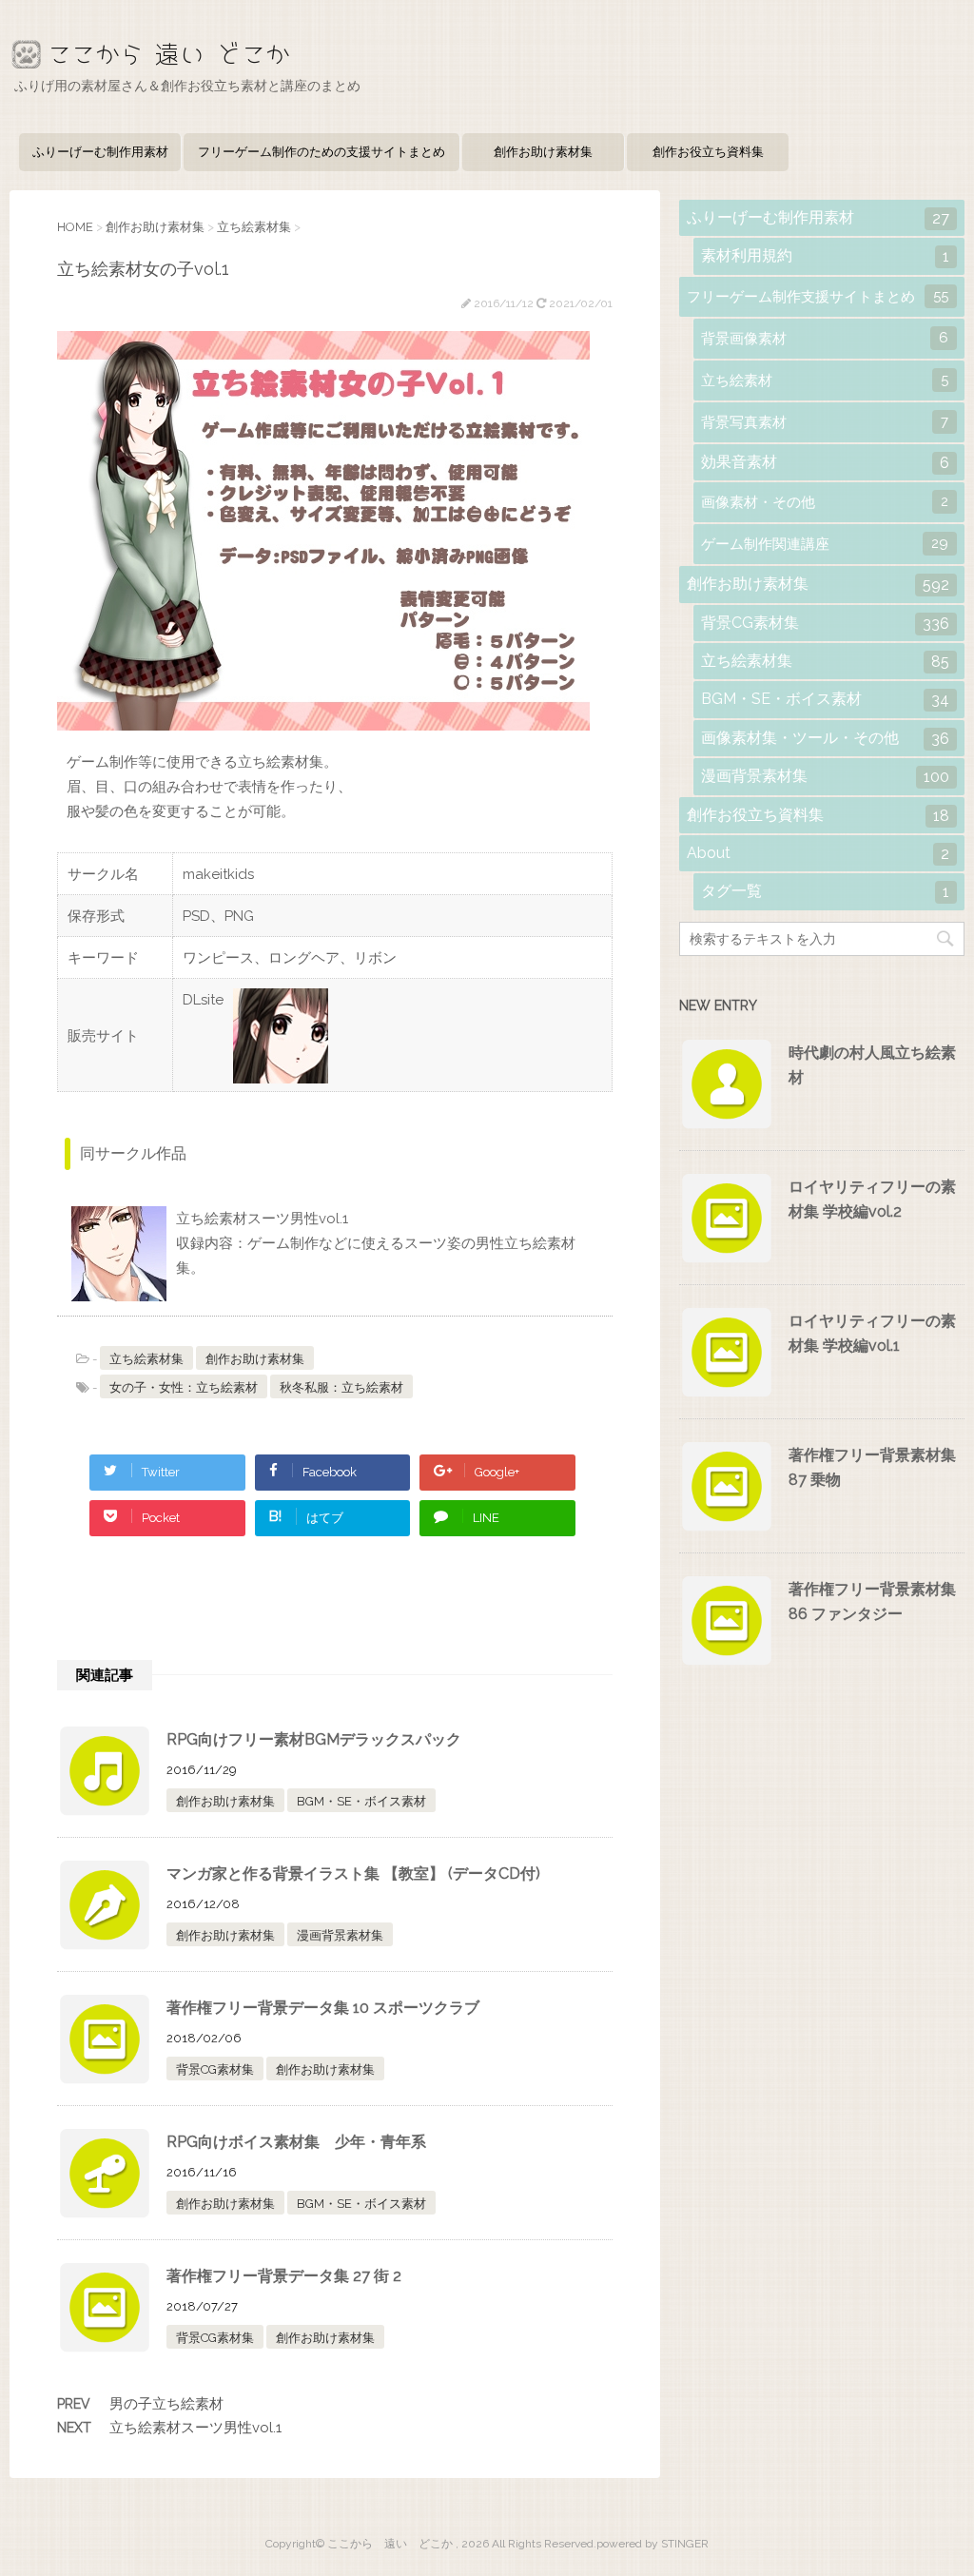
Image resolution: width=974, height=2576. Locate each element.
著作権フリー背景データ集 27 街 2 (284, 2276)
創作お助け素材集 (543, 152)
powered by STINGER (653, 2544)
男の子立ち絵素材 (166, 2404)
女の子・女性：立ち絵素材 (184, 1387)
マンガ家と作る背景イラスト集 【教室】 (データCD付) (353, 1873)
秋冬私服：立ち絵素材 (341, 1387)
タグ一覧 (825, 891)
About (818, 853)
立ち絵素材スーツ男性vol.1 (195, 2428)
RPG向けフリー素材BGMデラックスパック (314, 1739)
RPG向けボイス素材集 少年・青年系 (296, 2142)
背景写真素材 (825, 422)
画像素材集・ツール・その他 (825, 738)
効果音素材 (825, 462)
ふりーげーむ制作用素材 (100, 152)
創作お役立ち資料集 (708, 152)
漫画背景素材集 (340, 1935)
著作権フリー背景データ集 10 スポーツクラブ (323, 2008)
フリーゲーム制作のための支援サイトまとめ (321, 152)
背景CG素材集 (215, 2069)
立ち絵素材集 (146, 1359)
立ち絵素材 (825, 380)
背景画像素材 (825, 338)
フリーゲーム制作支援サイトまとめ (818, 296)
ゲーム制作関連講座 (825, 544)
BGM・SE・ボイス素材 (361, 1801)
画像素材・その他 (825, 502)
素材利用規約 (825, 256)
